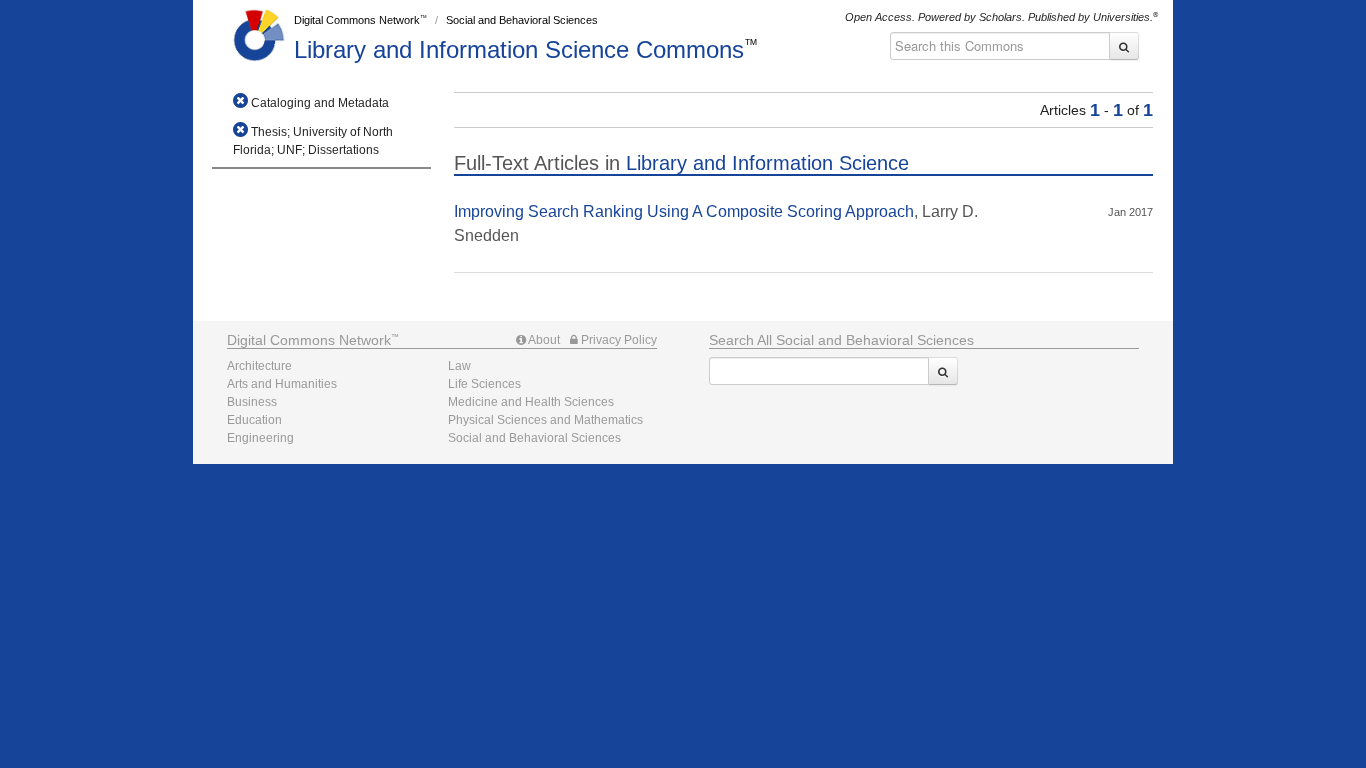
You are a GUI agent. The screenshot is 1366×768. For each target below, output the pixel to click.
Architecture (259, 366)
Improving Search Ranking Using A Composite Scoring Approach (684, 211)
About (543, 340)
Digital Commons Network (357, 20)
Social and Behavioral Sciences (522, 20)
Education (254, 420)
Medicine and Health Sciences (531, 402)
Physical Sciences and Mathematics (545, 420)
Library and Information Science (519, 49)
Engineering (260, 438)
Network (309, 340)
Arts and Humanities (282, 384)
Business (252, 402)
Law (459, 366)
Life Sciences (484, 384)
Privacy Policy (617, 340)
